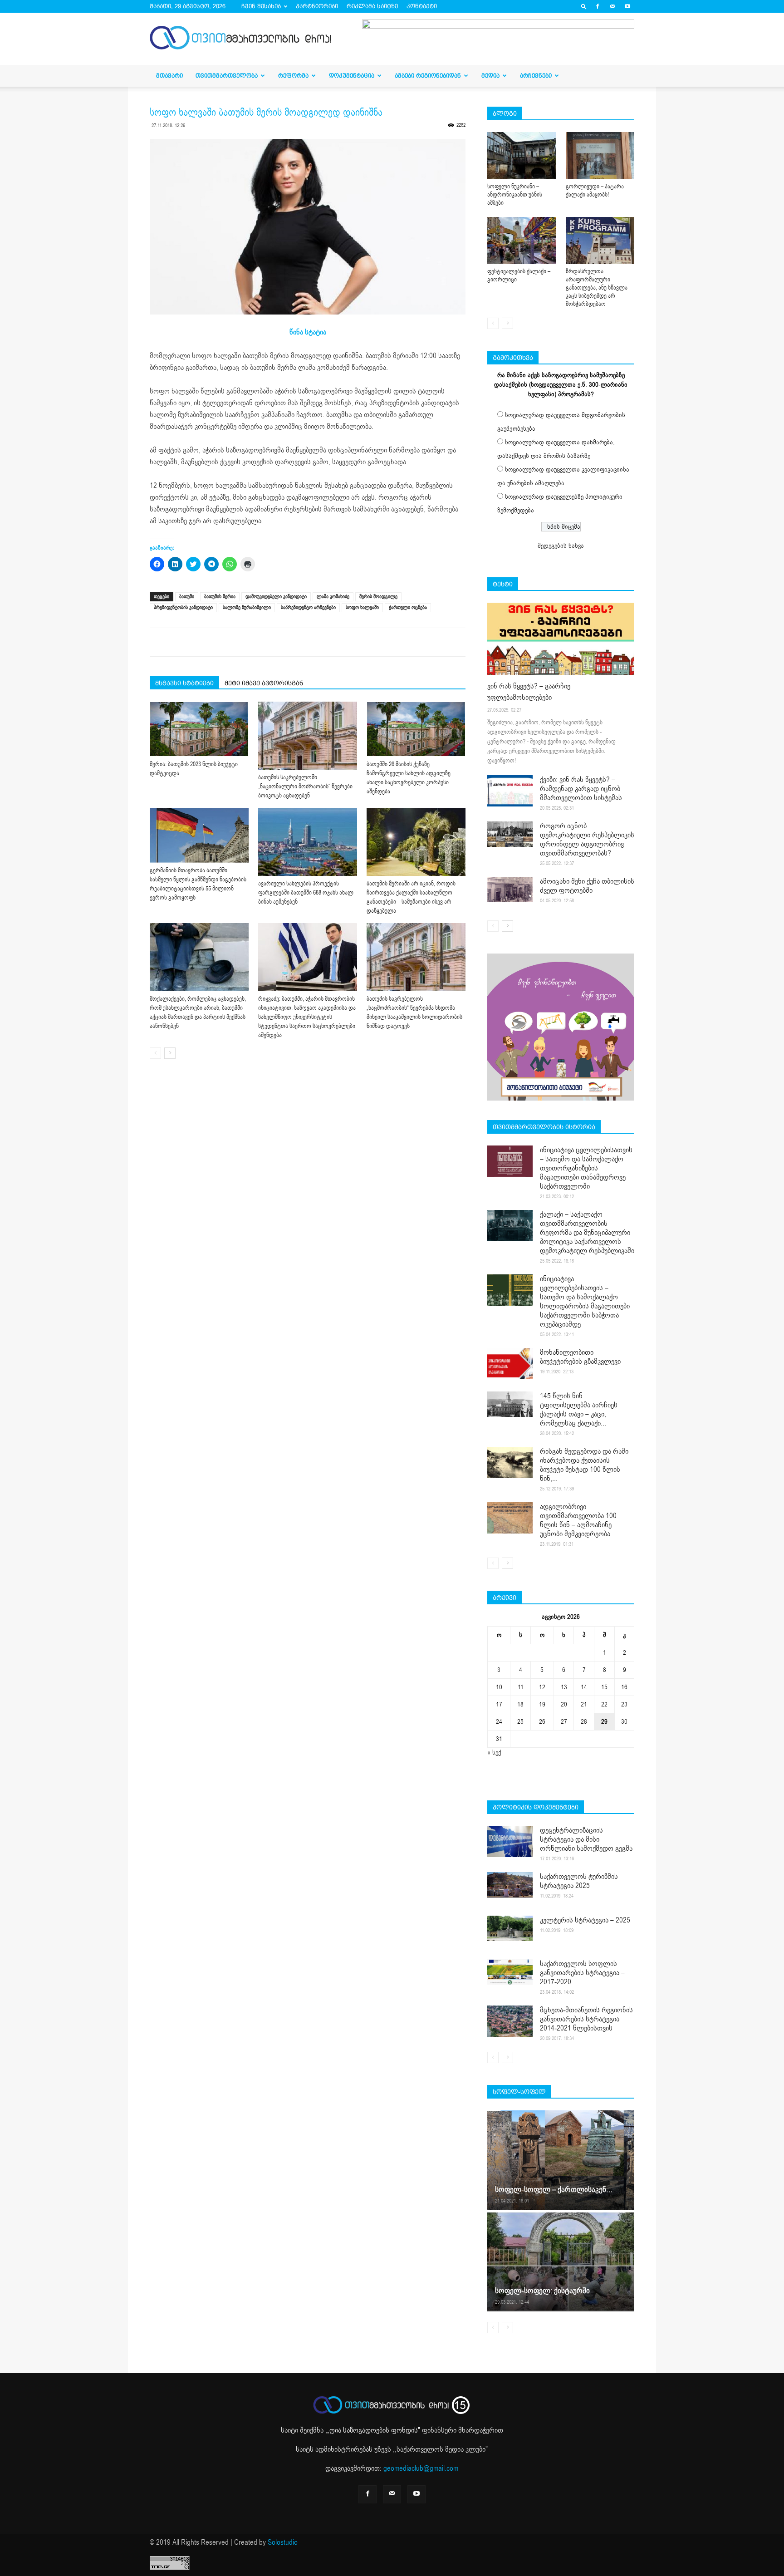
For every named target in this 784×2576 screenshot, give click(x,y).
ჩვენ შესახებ (261, 6)
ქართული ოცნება (408, 607)
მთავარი (169, 76)
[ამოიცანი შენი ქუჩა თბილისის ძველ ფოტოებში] (510, 890)
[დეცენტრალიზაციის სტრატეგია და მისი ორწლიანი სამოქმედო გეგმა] (510, 1841)
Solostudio (283, 2542)
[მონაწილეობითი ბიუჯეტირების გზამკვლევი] (510, 1364)
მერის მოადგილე (378, 597)
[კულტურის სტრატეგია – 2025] (510, 1928)
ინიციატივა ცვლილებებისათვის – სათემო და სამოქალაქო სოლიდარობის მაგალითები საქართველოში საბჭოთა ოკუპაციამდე (585, 1302)
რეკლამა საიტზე (372, 6)
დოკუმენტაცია (352, 76)
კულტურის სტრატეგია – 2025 (585, 1920)
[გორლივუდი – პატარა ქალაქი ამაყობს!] (600, 156)
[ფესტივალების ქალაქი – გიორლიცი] (522, 241)
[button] (584, 6)
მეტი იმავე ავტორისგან (264, 683)
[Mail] (612, 6)
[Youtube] (627, 6)
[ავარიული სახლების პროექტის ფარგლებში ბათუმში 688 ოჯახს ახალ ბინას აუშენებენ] (308, 842)
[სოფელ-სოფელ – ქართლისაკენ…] (561, 2160)
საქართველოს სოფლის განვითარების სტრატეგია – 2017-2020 (582, 1973)
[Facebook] (598, 6)
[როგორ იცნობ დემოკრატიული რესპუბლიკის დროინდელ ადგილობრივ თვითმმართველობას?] (510, 834)
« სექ (494, 1753)
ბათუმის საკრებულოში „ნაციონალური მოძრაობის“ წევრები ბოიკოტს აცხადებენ (305, 787)
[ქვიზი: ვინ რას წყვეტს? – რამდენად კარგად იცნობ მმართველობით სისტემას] (510, 791)
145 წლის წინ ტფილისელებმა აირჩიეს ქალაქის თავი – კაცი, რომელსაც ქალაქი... (579, 1410)
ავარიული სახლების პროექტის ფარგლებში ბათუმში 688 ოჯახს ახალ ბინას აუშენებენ (306, 893)
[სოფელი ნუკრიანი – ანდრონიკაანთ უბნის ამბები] (522, 156)
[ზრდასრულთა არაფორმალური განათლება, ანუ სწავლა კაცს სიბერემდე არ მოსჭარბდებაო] (600, 241)
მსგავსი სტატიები (184, 683)
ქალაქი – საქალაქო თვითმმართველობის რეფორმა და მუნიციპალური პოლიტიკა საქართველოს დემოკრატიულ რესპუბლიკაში (587, 1233)
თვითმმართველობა (227, 76)
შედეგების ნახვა (561, 546)
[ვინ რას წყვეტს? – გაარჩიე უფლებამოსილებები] (561, 639)
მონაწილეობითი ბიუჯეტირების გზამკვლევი (580, 1357)
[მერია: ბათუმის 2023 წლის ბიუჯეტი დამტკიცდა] (199, 729)
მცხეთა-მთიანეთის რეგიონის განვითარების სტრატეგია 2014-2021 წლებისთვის (586, 2019)
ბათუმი (187, 597)
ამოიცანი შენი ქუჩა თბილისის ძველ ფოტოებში (587, 886)
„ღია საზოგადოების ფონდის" (374, 2430)
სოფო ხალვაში (362, 607)
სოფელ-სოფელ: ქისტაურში (542, 2291)
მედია (490, 76)
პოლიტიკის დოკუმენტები (536, 1807)
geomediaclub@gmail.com (421, 2468)
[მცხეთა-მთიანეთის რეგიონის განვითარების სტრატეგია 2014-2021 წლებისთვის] (510, 2021)
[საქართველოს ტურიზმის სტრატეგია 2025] (510, 1885)
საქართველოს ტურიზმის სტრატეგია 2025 (579, 1881)
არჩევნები (536, 76)
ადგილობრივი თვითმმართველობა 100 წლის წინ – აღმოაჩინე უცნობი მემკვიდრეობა (578, 1520)
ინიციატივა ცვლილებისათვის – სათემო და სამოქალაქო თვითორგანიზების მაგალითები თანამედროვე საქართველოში (586, 1168)
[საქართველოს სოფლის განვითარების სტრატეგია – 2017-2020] (510, 1972)
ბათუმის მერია (220, 597)
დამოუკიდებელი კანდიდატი (276, 597)
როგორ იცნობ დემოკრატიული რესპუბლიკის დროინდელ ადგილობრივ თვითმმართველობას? (587, 840)
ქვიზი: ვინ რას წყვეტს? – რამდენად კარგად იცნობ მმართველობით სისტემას (581, 789)
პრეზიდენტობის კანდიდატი (183, 607)
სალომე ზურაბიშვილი (247, 607)
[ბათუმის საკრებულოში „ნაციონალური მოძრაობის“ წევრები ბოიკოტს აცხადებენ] (308, 736)
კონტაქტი (422, 6)
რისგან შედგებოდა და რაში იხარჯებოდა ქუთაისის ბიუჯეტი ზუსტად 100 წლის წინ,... (584, 1465)
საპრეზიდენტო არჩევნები (308, 607)
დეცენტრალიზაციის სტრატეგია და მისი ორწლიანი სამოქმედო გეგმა (586, 1839)
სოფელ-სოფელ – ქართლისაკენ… (554, 2190)
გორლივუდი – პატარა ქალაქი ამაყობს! (595, 191)
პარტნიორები (317, 6)
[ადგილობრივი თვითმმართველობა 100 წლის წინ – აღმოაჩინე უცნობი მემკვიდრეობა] (510, 1518)
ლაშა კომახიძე (333, 597)
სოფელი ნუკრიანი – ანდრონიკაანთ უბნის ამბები (515, 195)
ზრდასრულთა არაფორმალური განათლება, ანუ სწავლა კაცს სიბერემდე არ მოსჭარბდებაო (597, 288)
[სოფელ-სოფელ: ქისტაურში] (561, 2261)
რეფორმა (293, 76)
